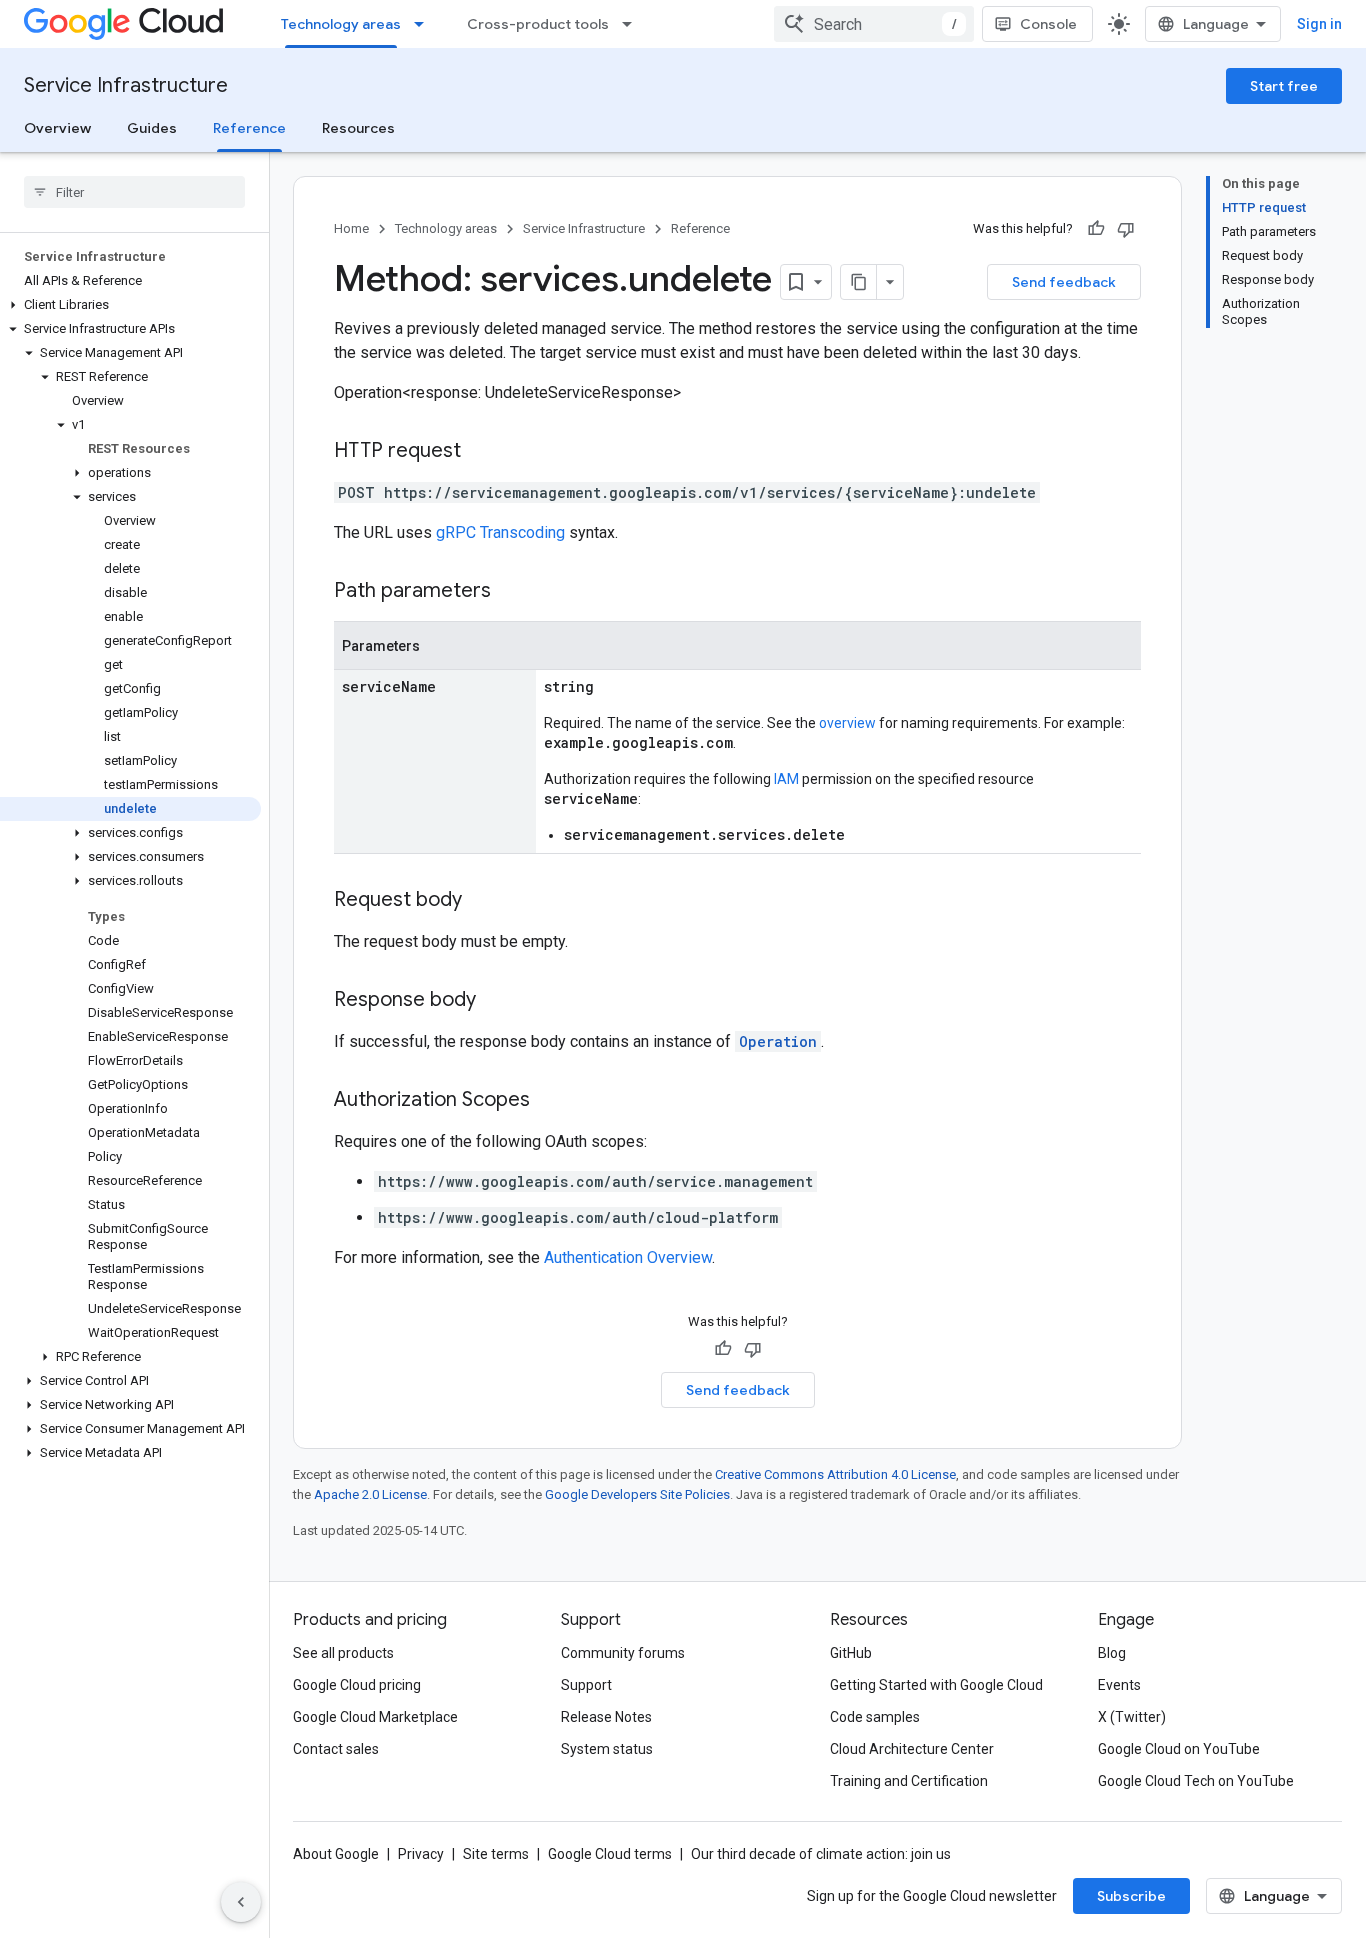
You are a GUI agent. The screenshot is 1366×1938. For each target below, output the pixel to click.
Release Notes (606, 1717)
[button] (130, 305)
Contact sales (336, 1749)
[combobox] (874, 24)
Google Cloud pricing (357, 1685)
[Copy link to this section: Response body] (496, 1001)
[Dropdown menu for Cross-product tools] (633, 24)
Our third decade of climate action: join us (821, 1854)
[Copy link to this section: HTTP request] (481, 452)
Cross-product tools (538, 24)
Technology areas (341, 24)
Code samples (875, 1717)
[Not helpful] (1126, 229)
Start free (1284, 86)
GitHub (851, 1653)
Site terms (496, 1854)
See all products (343, 1653)
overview (847, 723)
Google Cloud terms (610, 1854)
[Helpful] (1096, 229)
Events (1119, 1685)
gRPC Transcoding (500, 532)
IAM (786, 779)
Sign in (1319, 24)
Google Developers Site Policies (637, 1494)
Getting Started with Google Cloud (936, 1685)
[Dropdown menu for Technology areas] (425, 24)
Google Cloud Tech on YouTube (1196, 1781)
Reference (249, 128)
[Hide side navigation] (241, 1902)
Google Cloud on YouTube (1179, 1749)
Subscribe (1131, 1896)
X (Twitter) (1132, 1717)
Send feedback (1064, 282)
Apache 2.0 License (370, 1494)
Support (586, 1685)
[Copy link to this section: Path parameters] (511, 592)
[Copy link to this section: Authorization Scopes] (550, 1101)
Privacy (421, 1854)
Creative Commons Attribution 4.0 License (835, 1474)
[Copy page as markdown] (859, 282)
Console (1048, 24)
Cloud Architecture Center (912, 1749)
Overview (57, 128)
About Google (336, 1854)
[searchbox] (134, 192)
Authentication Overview (628, 1257)
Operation (778, 1041)
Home (351, 228)
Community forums (623, 1653)
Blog (1112, 1653)
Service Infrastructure (126, 85)
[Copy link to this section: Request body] (482, 901)
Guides (152, 128)
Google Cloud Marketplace (375, 1717)
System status (607, 1749)
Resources (358, 128)
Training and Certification (909, 1781)
